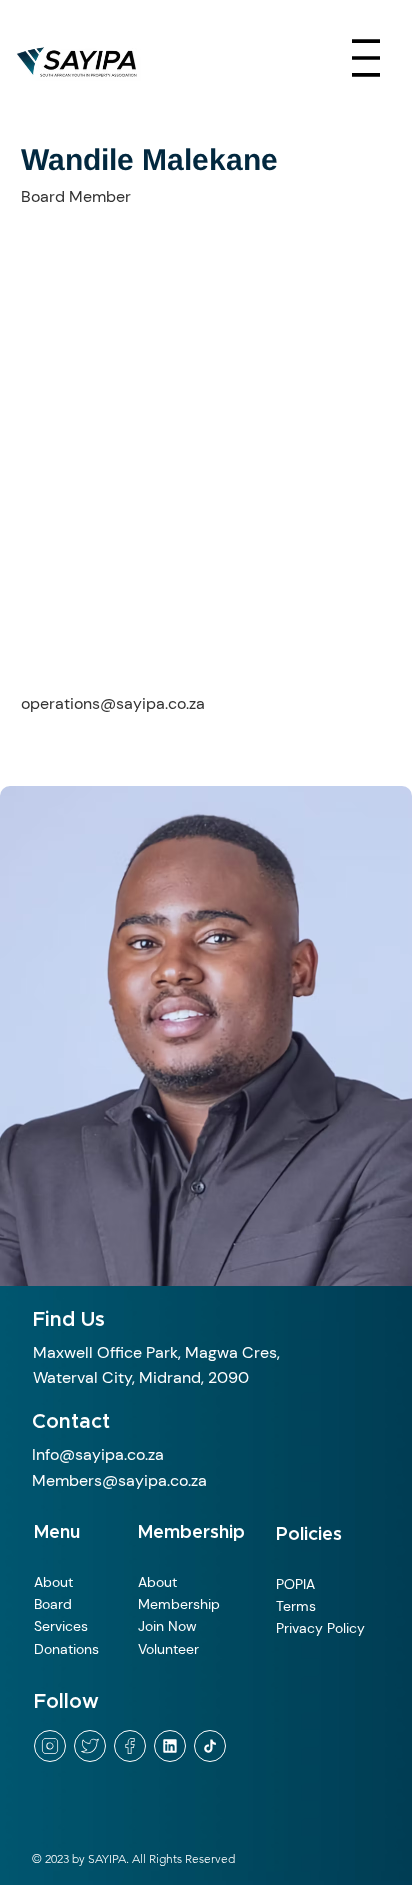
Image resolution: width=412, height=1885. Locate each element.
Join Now (171, 1626)
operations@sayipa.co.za (113, 703)
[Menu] (366, 58)
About (55, 1582)
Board (55, 1604)
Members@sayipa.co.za (119, 1480)
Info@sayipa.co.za (98, 1454)
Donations (66, 1649)
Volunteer (168, 1649)
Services (63, 1626)
